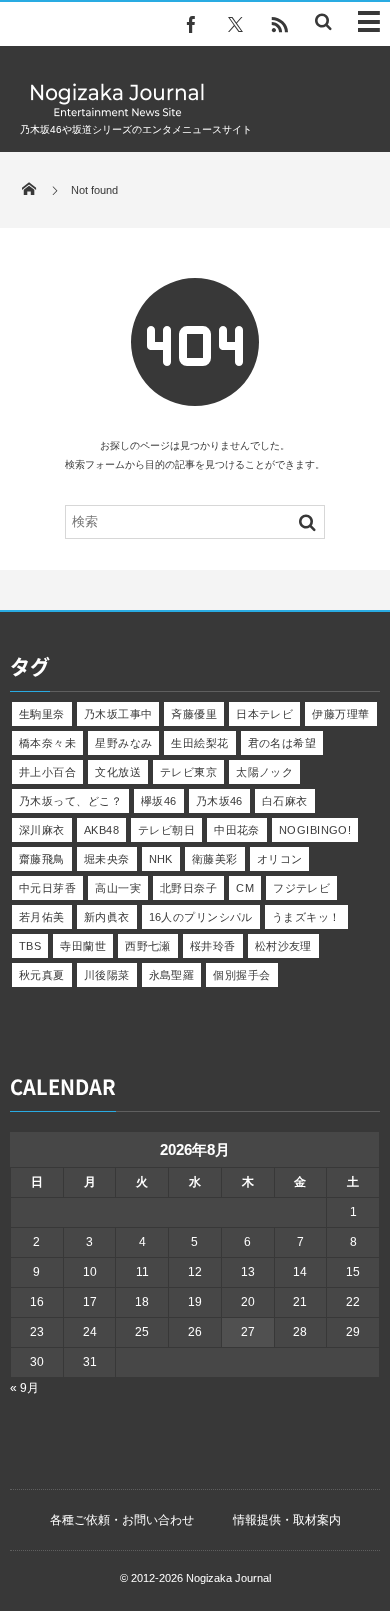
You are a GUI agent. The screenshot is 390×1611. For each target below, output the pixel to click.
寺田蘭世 (83, 946)
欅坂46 (159, 801)
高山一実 (118, 888)
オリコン (280, 859)
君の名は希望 (282, 743)
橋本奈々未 (47, 743)
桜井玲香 (213, 946)
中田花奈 (237, 830)
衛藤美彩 (215, 859)
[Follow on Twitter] (235, 25)
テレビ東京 (188, 772)
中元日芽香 (47, 888)
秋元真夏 (42, 975)
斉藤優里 (194, 714)
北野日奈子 (188, 888)
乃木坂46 (219, 801)
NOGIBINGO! (315, 830)
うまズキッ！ (306, 917)
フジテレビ (301, 888)
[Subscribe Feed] (279, 25)
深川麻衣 (42, 830)
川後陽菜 (107, 975)
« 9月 (24, 1388)
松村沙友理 (283, 946)
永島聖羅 (172, 975)
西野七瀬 (148, 946)
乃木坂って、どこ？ (70, 801)
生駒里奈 (42, 714)
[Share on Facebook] (191, 25)
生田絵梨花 (199, 743)
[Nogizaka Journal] (117, 115)
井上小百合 (47, 772)
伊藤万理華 (340, 714)
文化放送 (118, 772)
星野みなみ (123, 743)
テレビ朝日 (166, 830)
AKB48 (101, 830)
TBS (30, 946)
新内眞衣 (107, 917)
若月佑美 (42, 917)
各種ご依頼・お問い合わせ (122, 1520)
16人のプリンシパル (201, 917)
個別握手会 (241, 975)
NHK (161, 859)
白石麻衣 (285, 801)
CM (245, 888)
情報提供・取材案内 (287, 1520)
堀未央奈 (107, 859)
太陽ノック (264, 772)
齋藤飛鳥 (42, 859)
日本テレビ (264, 714)
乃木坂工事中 (118, 714)
